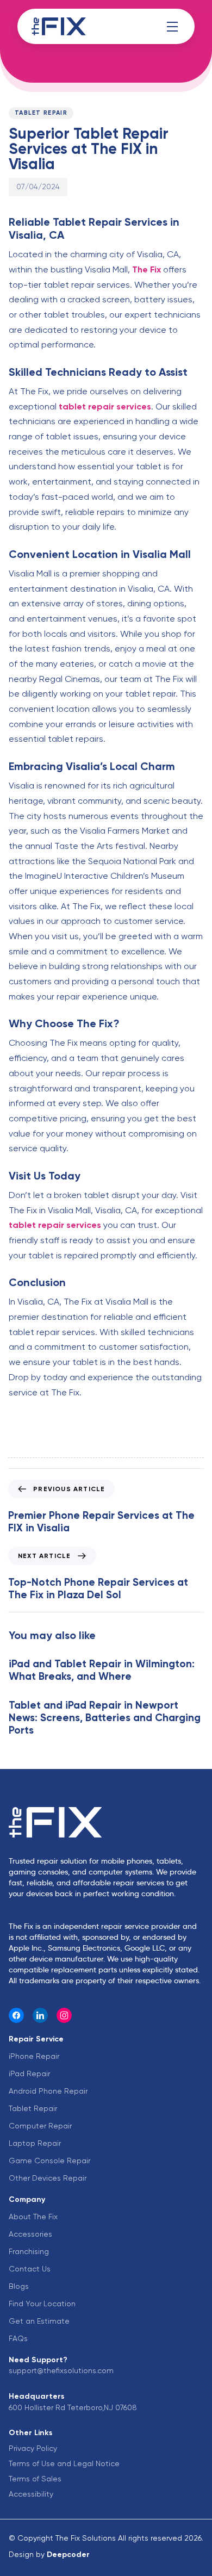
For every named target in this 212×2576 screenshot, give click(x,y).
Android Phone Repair (48, 2091)
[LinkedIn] (40, 2015)
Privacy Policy (33, 2448)
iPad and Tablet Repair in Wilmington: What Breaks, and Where (102, 1670)
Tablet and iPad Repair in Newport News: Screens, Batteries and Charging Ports (105, 1718)
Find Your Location (42, 2304)
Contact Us (30, 2269)
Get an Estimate (39, 2321)
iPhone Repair (34, 2056)
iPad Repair (29, 2074)
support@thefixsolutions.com (61, 2370)
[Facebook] (16, 2015)
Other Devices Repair (48, 2178)
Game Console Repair (49, 2161)
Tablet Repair (41, 113)
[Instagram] (64, 2015)
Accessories (30, 2234)
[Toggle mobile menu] (172, 27)
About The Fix (33, 2217)
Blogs (19, 2286)
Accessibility (31, 2494)
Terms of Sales (35, 2479)
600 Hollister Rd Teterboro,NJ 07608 (73, 2407)
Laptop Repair (35, 2143)
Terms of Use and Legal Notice (64, 2463)
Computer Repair (40, 2126)
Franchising (29, 2251)
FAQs (18, 2338)
